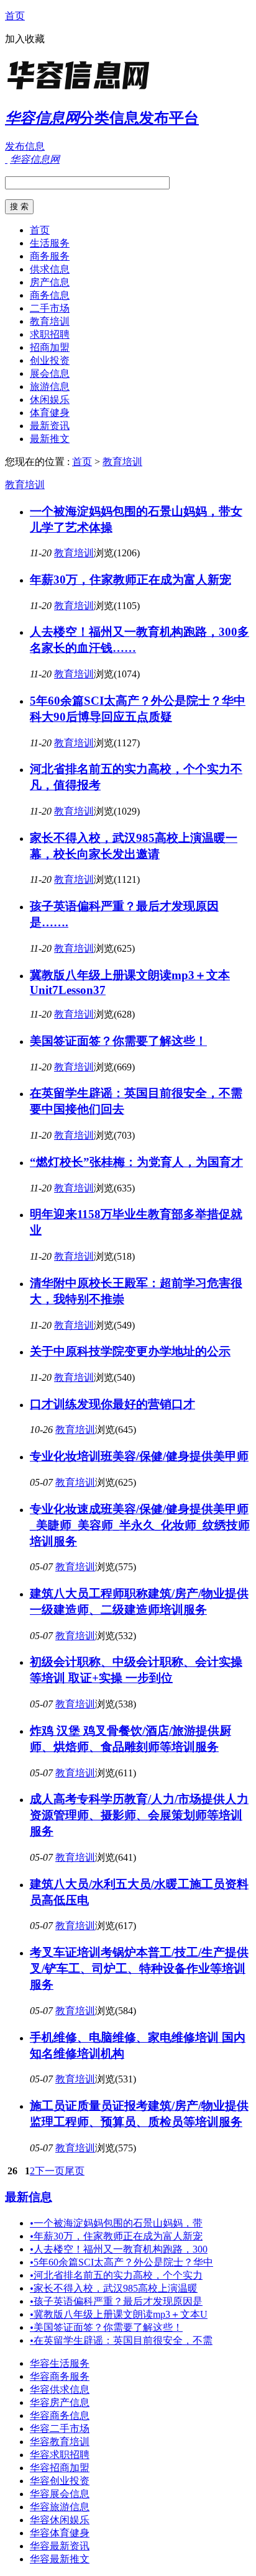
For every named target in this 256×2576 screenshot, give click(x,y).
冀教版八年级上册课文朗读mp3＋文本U (119, 2314)
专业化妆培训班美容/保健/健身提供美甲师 (139, 1456)
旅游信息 (50, 386)
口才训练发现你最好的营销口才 (112, 1404)
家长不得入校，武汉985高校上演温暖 (114, 2288)
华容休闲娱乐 (60, 2520)
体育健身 (50, 413)
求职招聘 (50, 334)
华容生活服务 (60, 2363)
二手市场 (50, 308)
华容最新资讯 (60, 2546)
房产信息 (50, 282)
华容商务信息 (60, 2416)
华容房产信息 (60, 2402)
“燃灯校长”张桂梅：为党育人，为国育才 (136, 1162)
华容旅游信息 (60, 2507)
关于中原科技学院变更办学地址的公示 (130, 1351)
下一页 (50, 2171)
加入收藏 (25, 39)
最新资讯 (50, 426)
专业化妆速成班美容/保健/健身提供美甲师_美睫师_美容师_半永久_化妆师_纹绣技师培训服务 (140, 1525)
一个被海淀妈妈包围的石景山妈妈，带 (116, 2223)
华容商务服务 (60, 2376)
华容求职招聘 (60, 2455)
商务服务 (50, 256)
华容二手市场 (60, 2429)
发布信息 (25, 146)
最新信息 (29, 2197)
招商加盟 (50, 347)
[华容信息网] (83, 90)
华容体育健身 (60, 2533)
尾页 (75, 2171)
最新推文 (50, 439)
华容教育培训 (60, 2442)
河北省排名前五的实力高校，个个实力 (116, 2275)
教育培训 (50, 321)
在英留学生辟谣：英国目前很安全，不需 (121, 2340)
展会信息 (50, 373)
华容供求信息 (60, 2389)
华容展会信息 (60, 2494)
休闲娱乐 (50, 400)
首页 (15, 16)
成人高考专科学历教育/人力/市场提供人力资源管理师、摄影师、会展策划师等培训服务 (139, 1815)
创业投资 (50, 360)
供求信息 (50, 269)
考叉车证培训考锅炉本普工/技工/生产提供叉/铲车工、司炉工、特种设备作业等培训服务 (139, 1968)
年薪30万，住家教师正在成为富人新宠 (130, 580)
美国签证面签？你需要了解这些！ (118, 1041)
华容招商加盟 (60, 2468)
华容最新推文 (60, 2559)
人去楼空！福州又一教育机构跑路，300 (119, 2249)
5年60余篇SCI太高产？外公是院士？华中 (121, 2262)
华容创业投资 (60, 2481)
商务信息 (50, 295)
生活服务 (50, 243)
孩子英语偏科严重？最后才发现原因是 (116, 2301)
